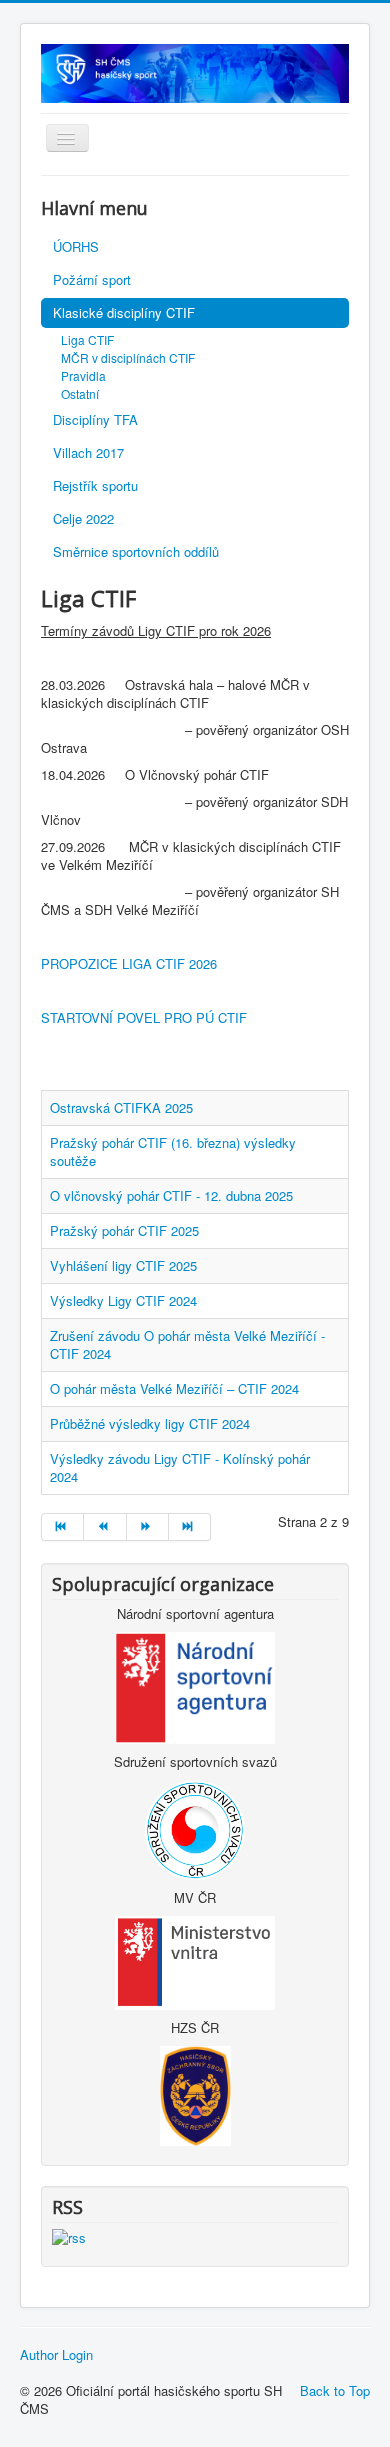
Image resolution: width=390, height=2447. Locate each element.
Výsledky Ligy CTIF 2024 (123, 1300)
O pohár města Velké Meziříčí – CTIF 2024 (174, 1388)
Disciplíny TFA (95, 419)
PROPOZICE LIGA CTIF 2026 (129, 963)
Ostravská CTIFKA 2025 (121, 1107)
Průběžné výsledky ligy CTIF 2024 (150, 1423)
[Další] (148, 1527)
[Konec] (190, 1527)
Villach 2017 (88, 452)
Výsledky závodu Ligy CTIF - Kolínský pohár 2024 (180, 1467)
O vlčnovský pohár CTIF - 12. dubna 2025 (171, 1195)
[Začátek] (62, 1527)
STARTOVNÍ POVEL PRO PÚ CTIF (144, 1017)
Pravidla (83, 375)
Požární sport (92, 279)
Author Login (56, 2355)
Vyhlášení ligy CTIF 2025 (123, 1265)
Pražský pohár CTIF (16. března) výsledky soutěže (173, 1151)
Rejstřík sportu (95, 485)
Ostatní (80, 393)
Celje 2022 (83, 518)
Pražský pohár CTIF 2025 (124, 1230)
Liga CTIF (87, 339)
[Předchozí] (105, 1527)
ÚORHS (76, 246)
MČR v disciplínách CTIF (128, 357)
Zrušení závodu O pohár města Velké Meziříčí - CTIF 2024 (187, 1344)
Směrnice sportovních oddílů (136, 551)
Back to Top (335, 2390)
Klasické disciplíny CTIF (124, 312)
